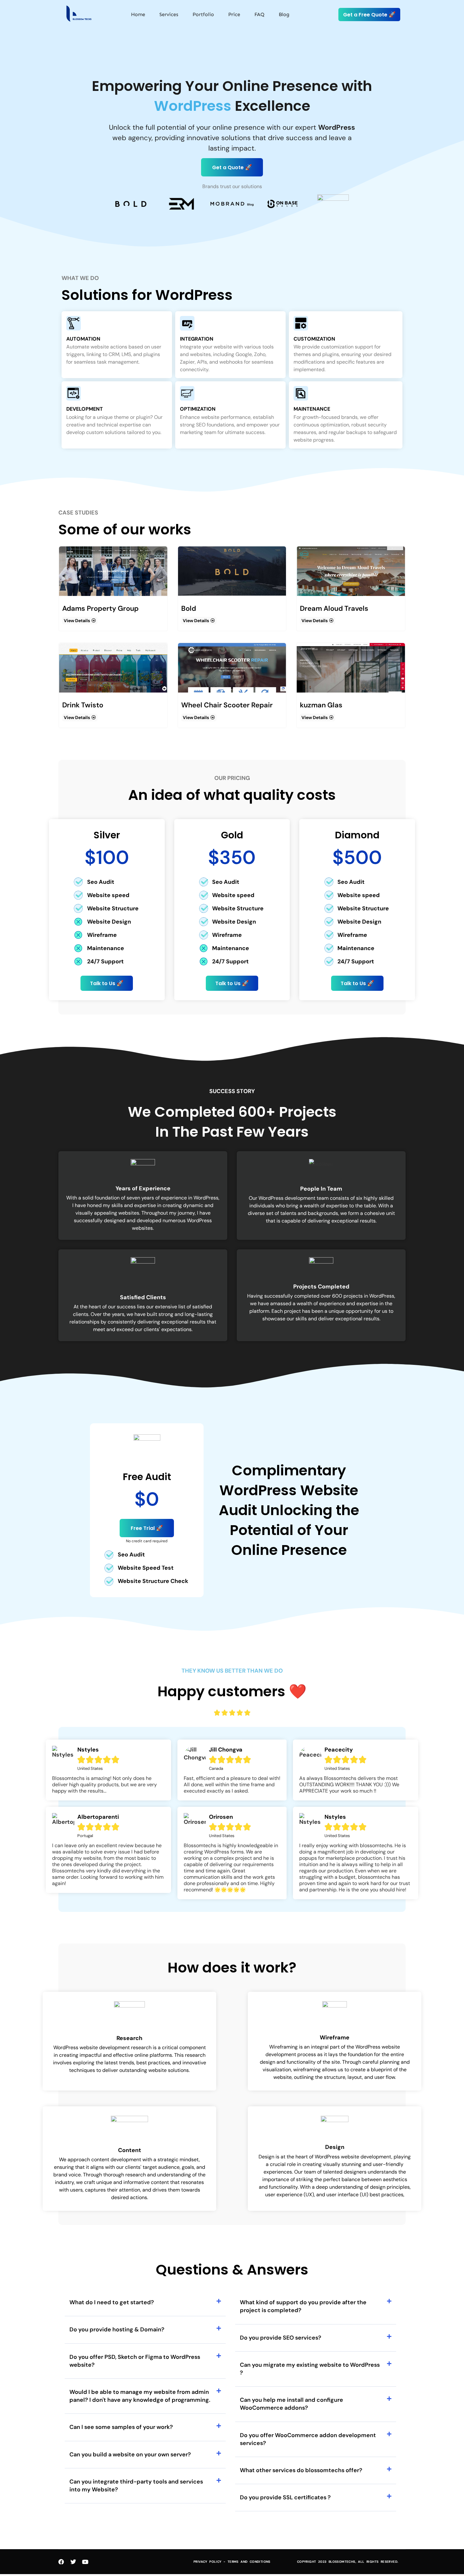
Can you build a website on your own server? (130, 2454)
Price (234, 14)
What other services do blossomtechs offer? (301, 2470)
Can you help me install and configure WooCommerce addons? (291, 2404)
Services (169, 14)
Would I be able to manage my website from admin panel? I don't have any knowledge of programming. (140, 2396)
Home (138, 14)
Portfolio (203, 14)
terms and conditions (249, 2562)
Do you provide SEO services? (281, 2338)
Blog (284, 14)
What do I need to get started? (112, 2302)
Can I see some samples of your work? (121, 2427)
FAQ (259, 14)
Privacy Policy (208, 2562)
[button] (145, 2302)
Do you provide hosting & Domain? (117, 2329)
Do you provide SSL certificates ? (285, 2497)
